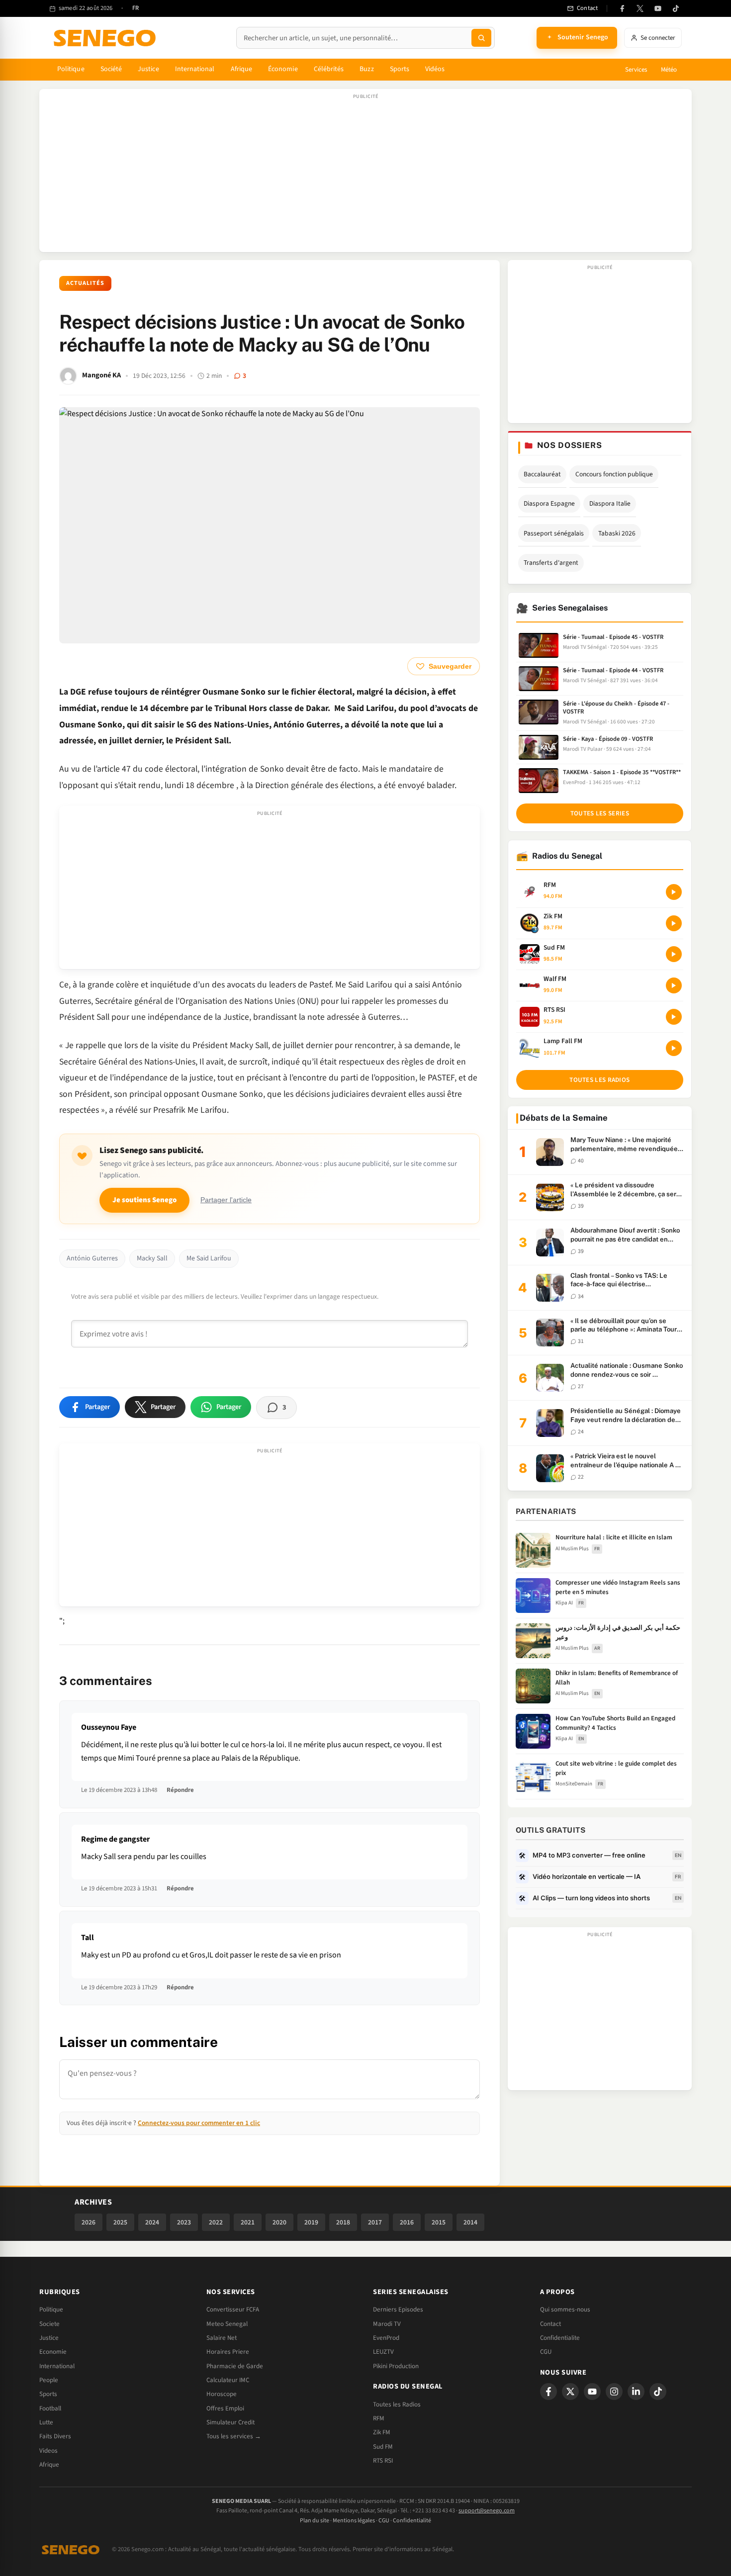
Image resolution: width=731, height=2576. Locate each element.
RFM (379, 2418)
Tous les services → (234, 2436)
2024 (152, 2222)
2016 (407, 2222)
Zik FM (382, 2432)
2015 (439, 2222)
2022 (216, 2222)
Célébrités (329, 69)
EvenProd (386, 2338)
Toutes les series (600, 813)
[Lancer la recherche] (481, 38)
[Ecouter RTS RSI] (674, 1017)
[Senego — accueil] (106, 38)
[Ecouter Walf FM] (674, 985)
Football (50, 2408)
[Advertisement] (365, 176)
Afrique (242, 69)
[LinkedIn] (636, 2392)
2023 (184, 2222)
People (49, 2380)
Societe (49, 2324)
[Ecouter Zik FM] (674, 923)
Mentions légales (354, 2521)
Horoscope (222, 2394)
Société (111, 69)
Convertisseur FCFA (233, 2310)
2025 (120, 2222)
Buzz (366, 69)
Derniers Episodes (398, 2310)
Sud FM (383, 2447)
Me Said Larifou (209, 1258)
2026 (89, 2222)
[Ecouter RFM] (674, 892)
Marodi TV (387, 2324)
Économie (283, 69)
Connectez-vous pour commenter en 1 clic (199, 2123)
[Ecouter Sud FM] (674, 954)
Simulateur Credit (230, 2422)
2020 (279, 2222)
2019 (311, 2222)
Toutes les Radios (397, 2404)
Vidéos (435, 69)
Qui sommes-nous (565, 2310)
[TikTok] (676, 8)
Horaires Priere (228, 2352)
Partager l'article (226, 1200)
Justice (148, 69)
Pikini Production (396, 2366)
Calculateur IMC (228, 2380)
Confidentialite (560, 2338)
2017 (375, 2222)
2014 (470, 2222)
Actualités (85, 283)
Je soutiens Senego (144, 1200)
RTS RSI (383, 2461)
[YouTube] (658, 8)
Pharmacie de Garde (235, 2366)
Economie (53, 2352)
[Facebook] (622, 8)
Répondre (180, 1790)
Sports (400, 69)
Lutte (46, 2422)
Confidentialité (412, 2521)
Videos (48, 2451)
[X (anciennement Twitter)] (640, 8)
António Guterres (92, 1258)
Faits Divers (55, 2436)
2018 (343, 2222)
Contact (550, 2324)
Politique (71, 69)
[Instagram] (614, 2392)
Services (636, 70)
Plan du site (315, 2521)
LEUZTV (383, 2352)
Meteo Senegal (227, 2324)
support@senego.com (487, 2511)
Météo (669, 70)
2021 (248, 2222)
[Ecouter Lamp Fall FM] (674, 1048)
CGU (546, 2352)
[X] (570, 2392)
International (195, 69)
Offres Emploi (225, 2408)
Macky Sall (152, 1258)
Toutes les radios (599, 1080)
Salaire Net (222, 2338)
